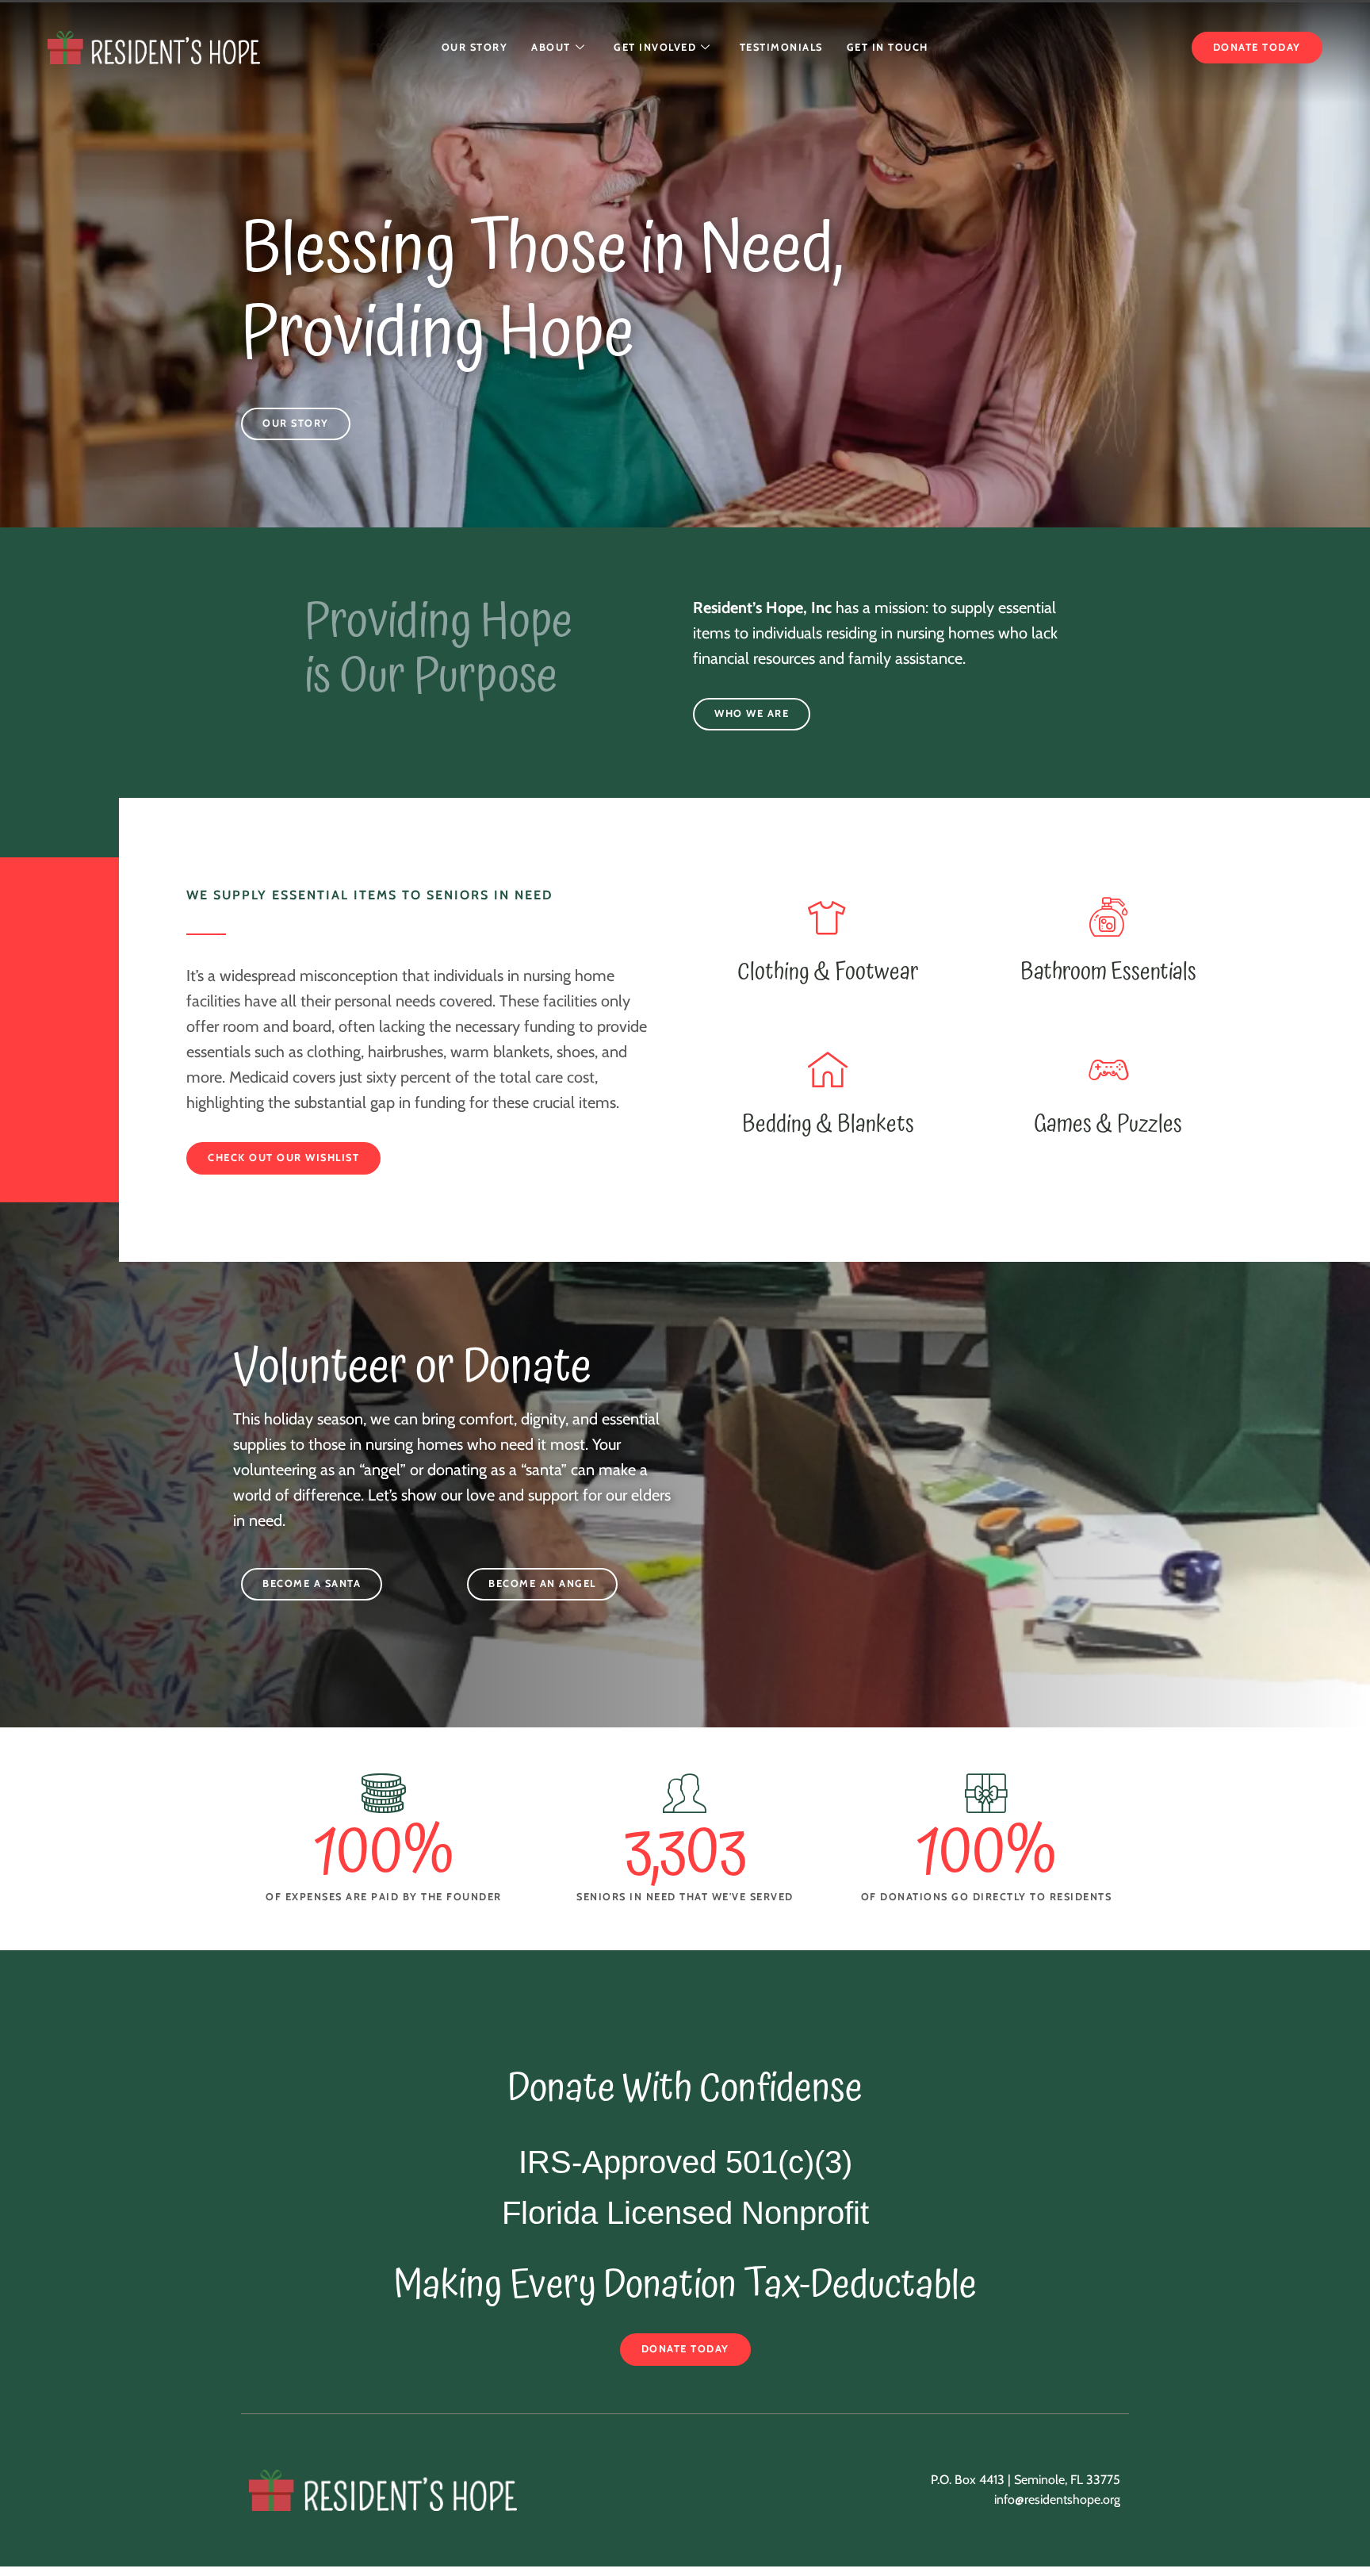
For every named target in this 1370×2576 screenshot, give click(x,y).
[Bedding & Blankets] (828, 1069)
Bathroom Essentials (1108, 972)
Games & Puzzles (1108, 1124)
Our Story (475, 47)
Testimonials (781, 47)
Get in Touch (888, 47)
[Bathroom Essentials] (1108, 917)
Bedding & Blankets (828, 1124)
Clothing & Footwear (828, 972)
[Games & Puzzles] (1108, 1069)
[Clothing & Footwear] (828, 917)
